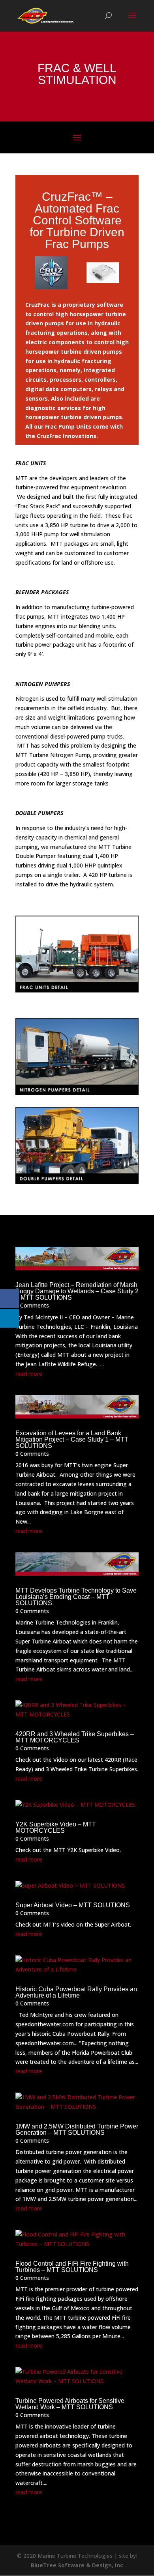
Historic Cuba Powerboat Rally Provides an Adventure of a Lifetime (76, 1992)
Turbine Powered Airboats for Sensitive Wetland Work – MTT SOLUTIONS (70, 2404)
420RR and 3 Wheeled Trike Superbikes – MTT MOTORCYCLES (75, 1737)
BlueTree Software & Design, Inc (77, 2565)
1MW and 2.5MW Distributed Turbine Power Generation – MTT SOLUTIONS (77, 2129)
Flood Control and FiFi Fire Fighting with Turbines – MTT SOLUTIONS (72, 2267)
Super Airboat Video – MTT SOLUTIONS (73, 1905)
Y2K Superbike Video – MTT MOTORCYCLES (56, 1827)
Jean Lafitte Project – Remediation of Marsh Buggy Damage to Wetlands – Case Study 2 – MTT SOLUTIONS (77, 1291)
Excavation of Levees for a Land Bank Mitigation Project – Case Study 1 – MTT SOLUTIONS (72, 1439)
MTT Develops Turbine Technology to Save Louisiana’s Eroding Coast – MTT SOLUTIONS (76, 1597)
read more (29, 1374)
